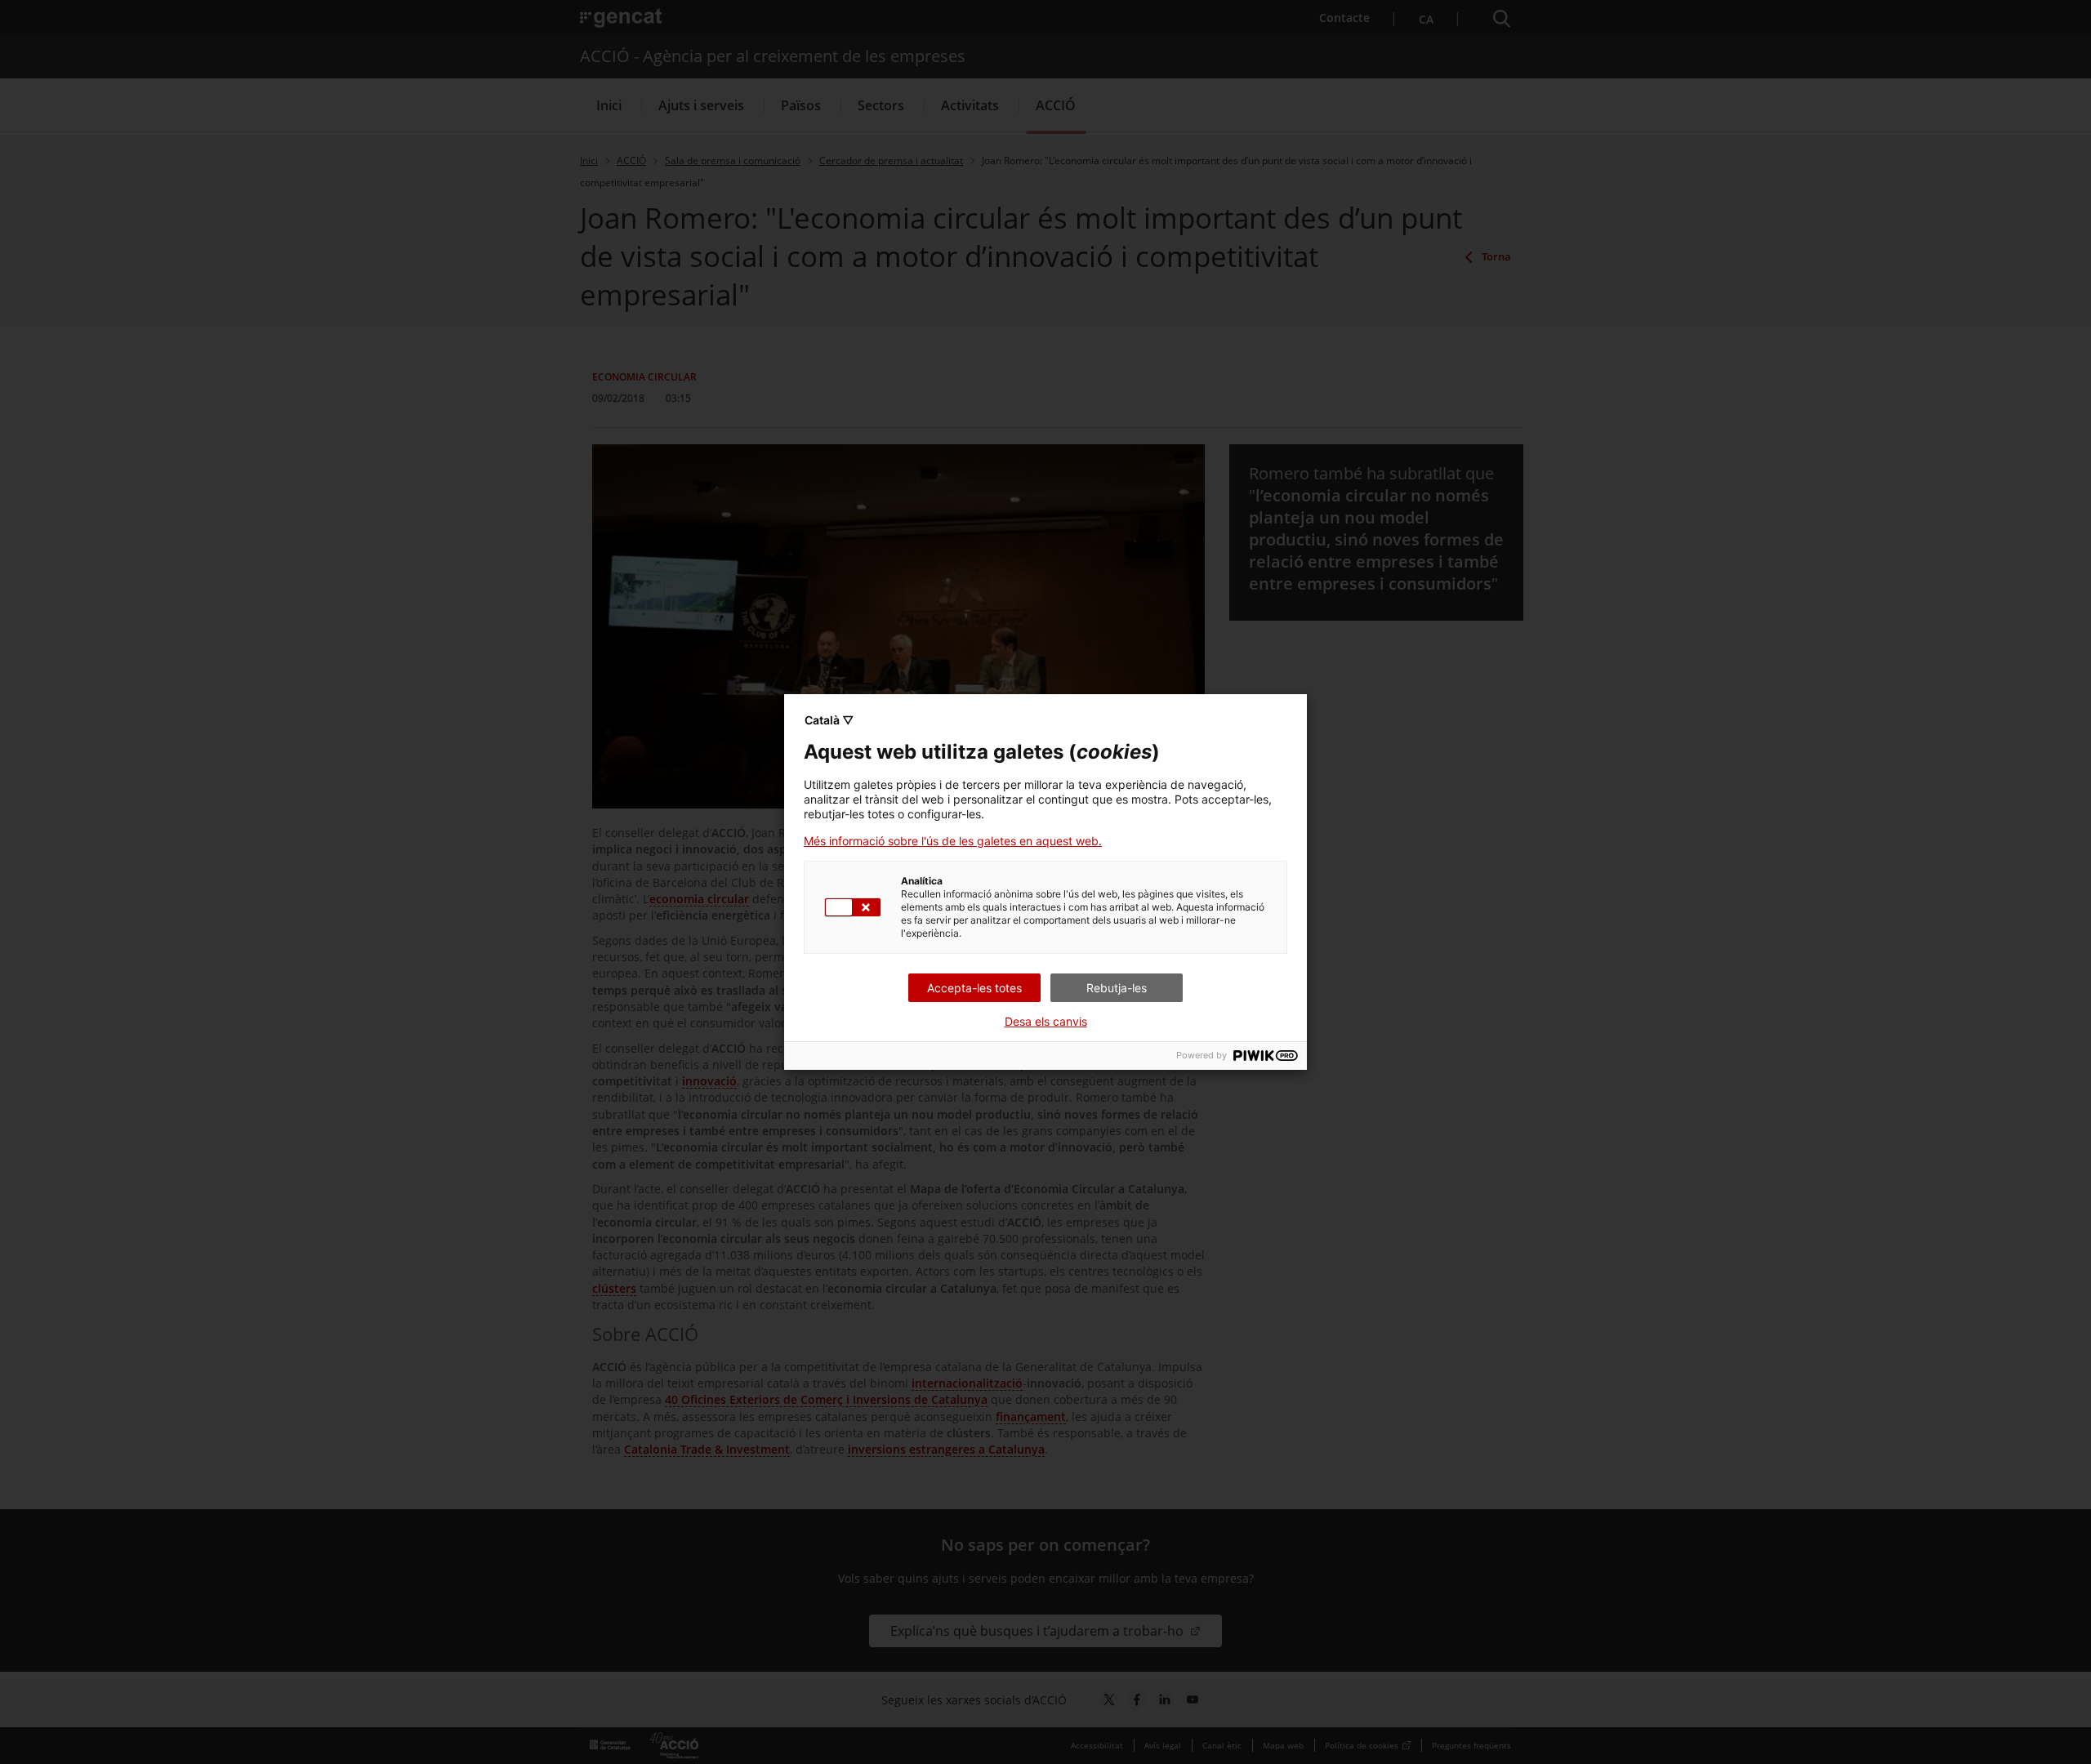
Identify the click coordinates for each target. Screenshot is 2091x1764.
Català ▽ (829, 720)
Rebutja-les (1117, 988)
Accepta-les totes (974, 988)
